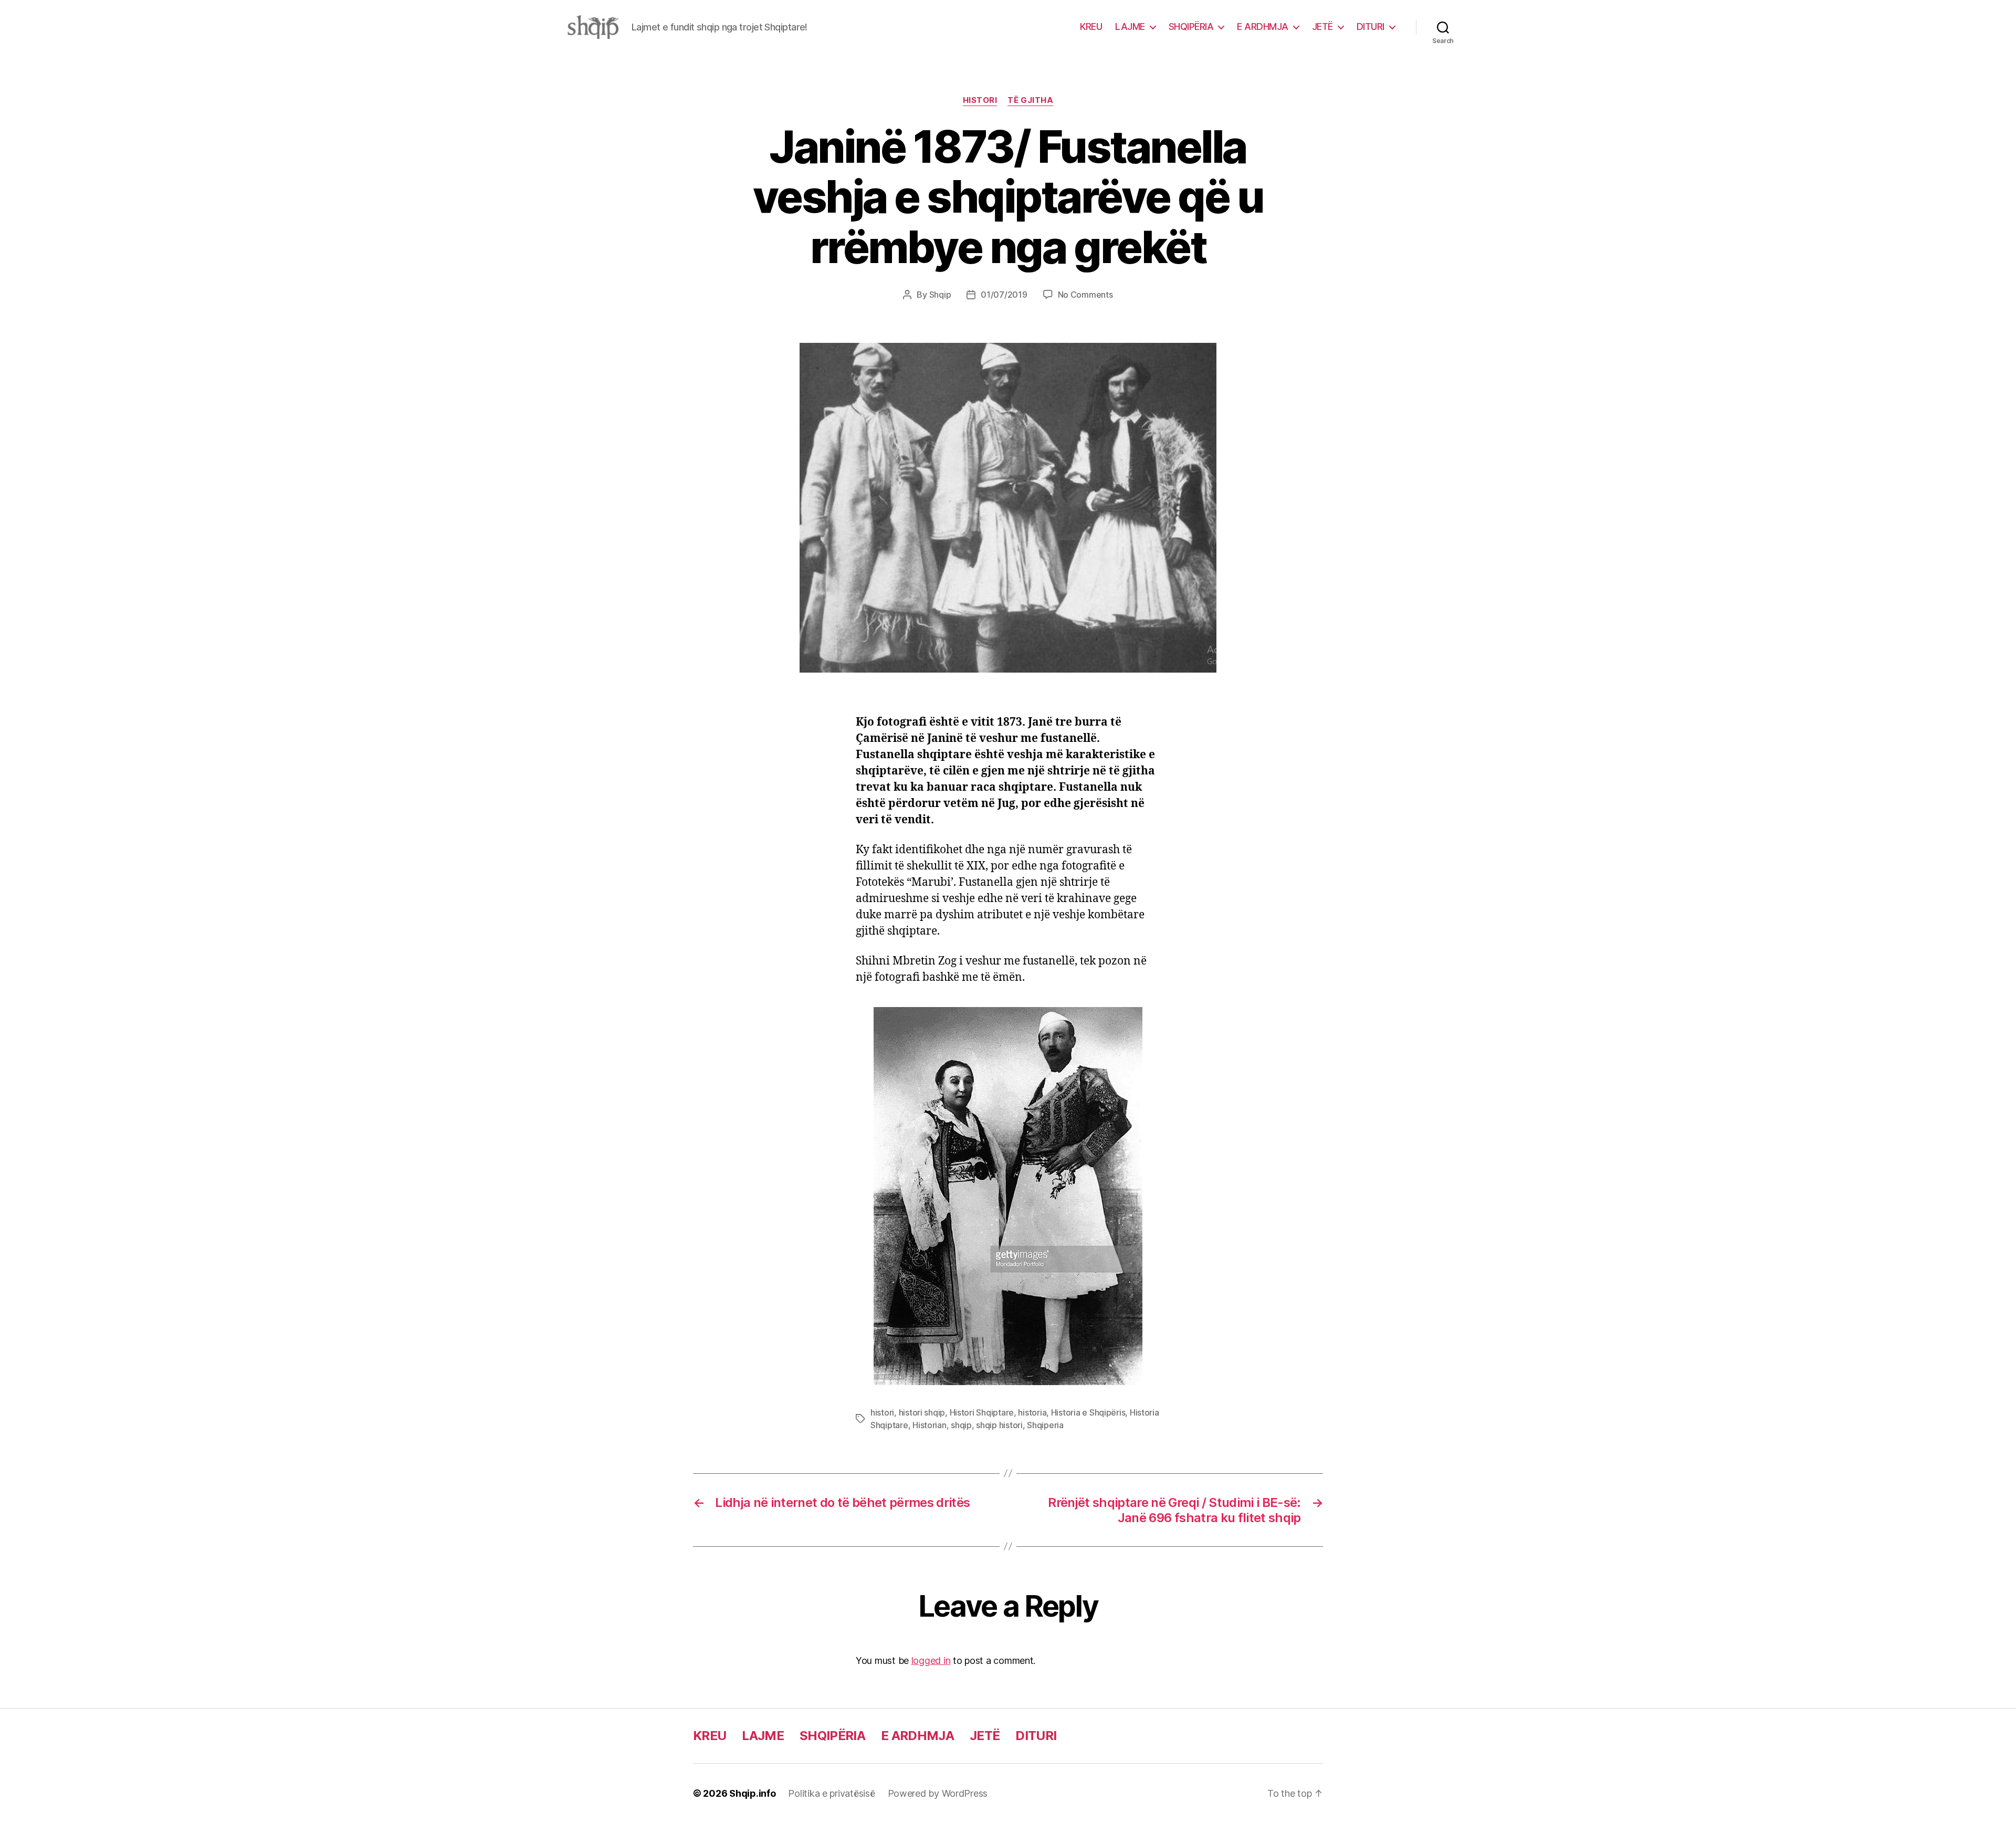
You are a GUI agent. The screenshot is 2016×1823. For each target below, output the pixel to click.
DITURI (1371, 27)
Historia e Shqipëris (1088, 1412)
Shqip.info (752, 1793)
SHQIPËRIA (1191, 27)
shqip (961, 1425)
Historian (930, 1425)
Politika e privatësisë (831, 1793)
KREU (1091, 27)
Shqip (940, 295)
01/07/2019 (1004, 295)
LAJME (1130, 27)
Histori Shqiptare (982, 1412)
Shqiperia (1045, 1425)
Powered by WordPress (938, 1793)
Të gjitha (1030, 100)
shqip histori (999, 1425)
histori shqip (922, 1412)
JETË (1322, 27)
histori (882, 1412)
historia (1032, 1412)
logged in (931, 1660)
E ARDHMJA (1263, 27)
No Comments (1085, 295)
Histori (980, 100)
